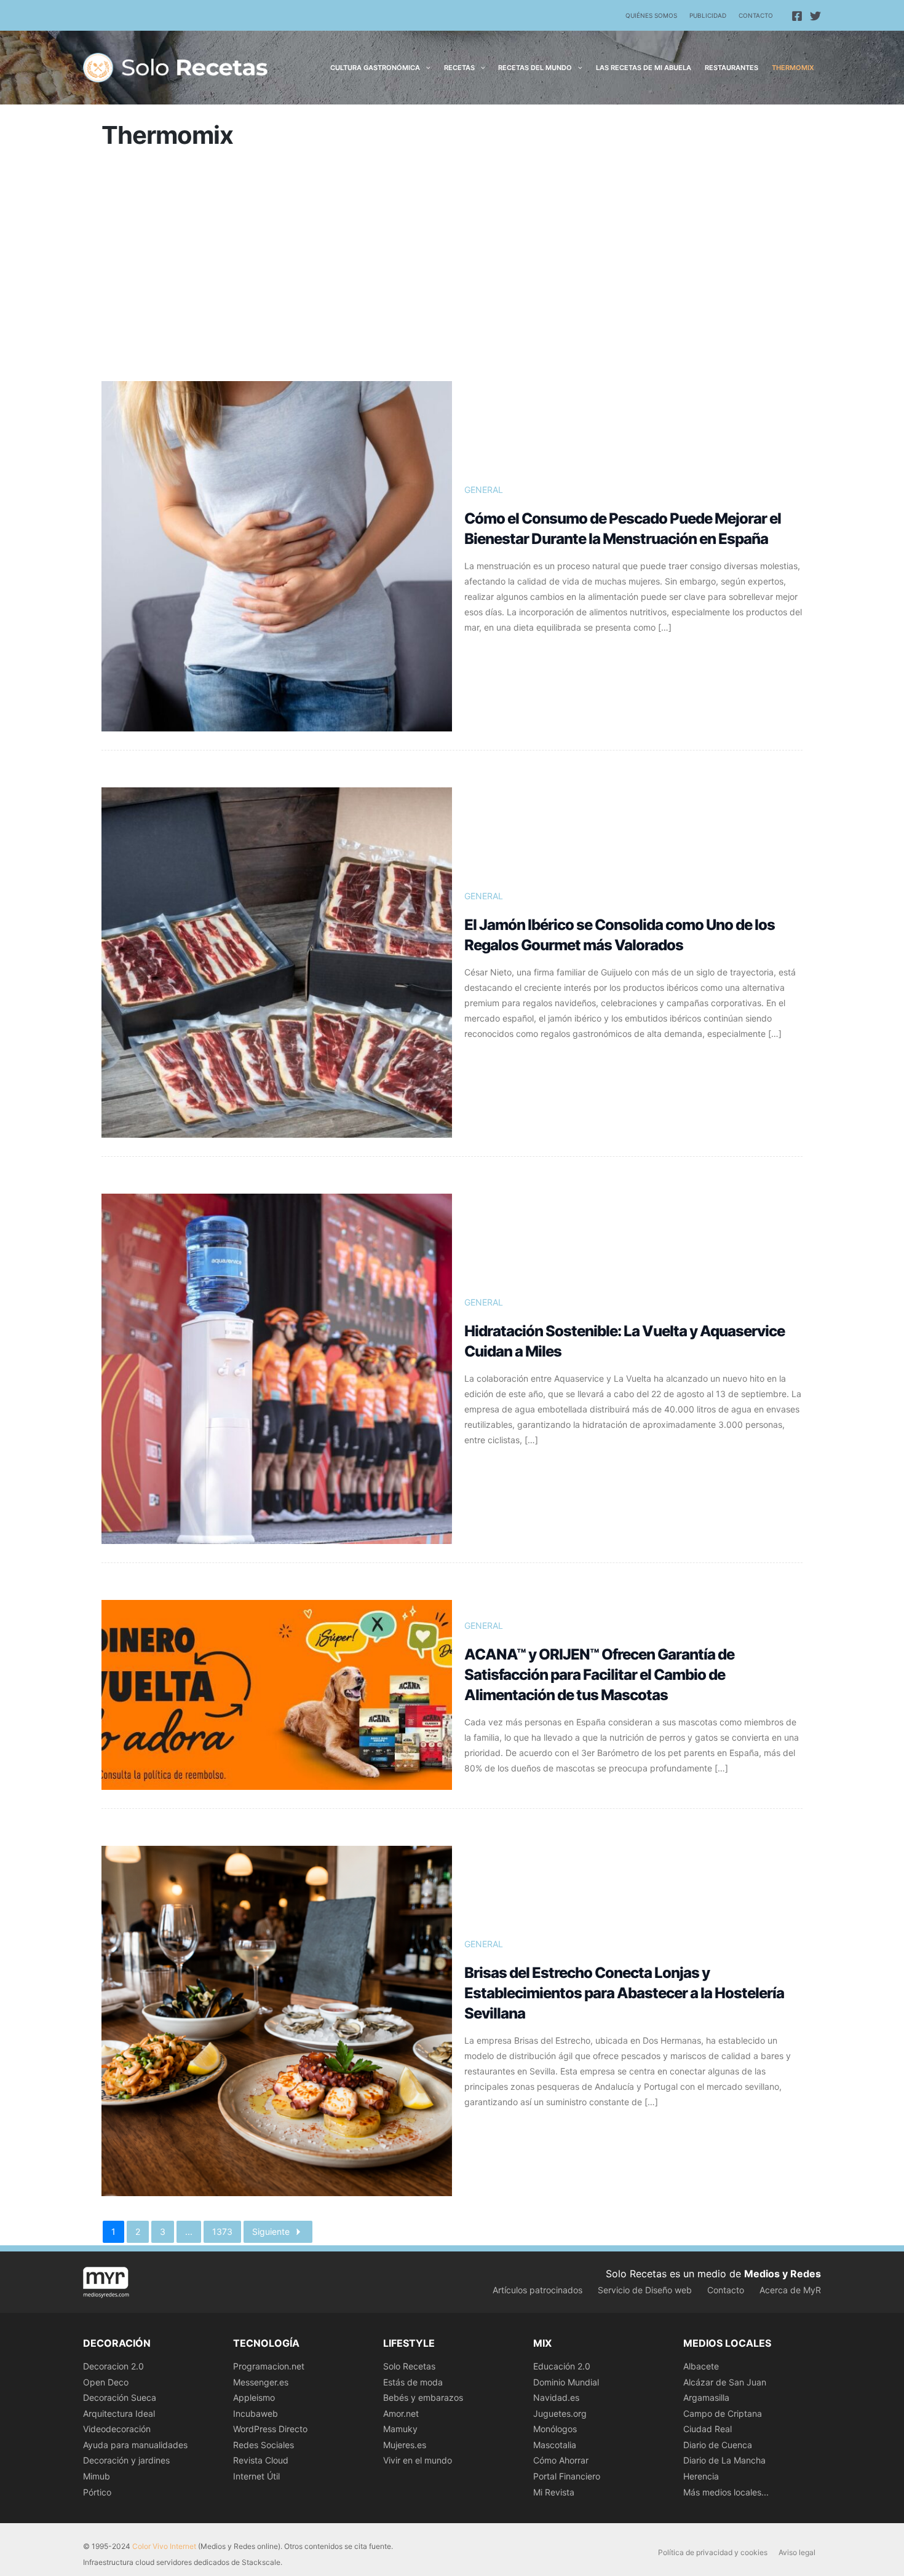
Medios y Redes (783, 2274)
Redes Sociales (264, 2445)
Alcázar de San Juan (725, 2382)
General (484, 490)
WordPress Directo (270, 2429)
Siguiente (271, 2231)
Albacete (701, 2366)
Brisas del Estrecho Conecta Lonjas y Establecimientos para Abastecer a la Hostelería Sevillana (624, 1993)
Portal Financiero (567, 2476)
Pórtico (97, 2492)
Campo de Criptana (723, 2413)
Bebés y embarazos (423, 2397)
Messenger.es (261, 2382)
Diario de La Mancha (724, 2460)
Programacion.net (269, 2366)
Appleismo (254, 2397)
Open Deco (106, 2382)
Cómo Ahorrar (561, 2460)
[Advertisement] (452, 270)
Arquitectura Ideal (119, 2413)
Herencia (701, 2476)
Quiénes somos (651, 15)
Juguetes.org (560, 2413)
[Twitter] (815, 16)
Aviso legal (797, 2552)
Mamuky (400, 2429)
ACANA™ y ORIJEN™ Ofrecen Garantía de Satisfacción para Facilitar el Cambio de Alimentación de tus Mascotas (599, 1675)
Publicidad (708, 15)
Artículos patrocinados (537, 2290)
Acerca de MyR (790, 2290)
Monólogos (555, 2429)
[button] (425, 68)
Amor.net (401, 2413)
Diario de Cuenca (718, 2445)
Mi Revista (554, 2492)
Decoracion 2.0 (113, 2366)
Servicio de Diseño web (645, 2290)
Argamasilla (706, 2397)
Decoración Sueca (120, 2397)
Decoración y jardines (126, 2460)
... (189, 2231)
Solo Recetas (409, 2366)
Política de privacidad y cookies (713, 2552)
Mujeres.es (405, 2445)
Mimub (97, 2476)
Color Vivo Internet (164, 2546)
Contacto (756, 15)
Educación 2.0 (562, 2366)
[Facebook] (797, 16)
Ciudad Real (708, 2429)
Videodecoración (117, 2429)
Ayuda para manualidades (135, 2445)
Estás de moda (413, 2382)
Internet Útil (256, 2476)
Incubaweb (256, 2413)
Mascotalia (555, 2445)
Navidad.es (556, 2397)
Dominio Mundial (566, 2382)
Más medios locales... (726, 2492)
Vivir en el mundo (418, 2460)
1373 (222, 2231)
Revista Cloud (261, 2460)
